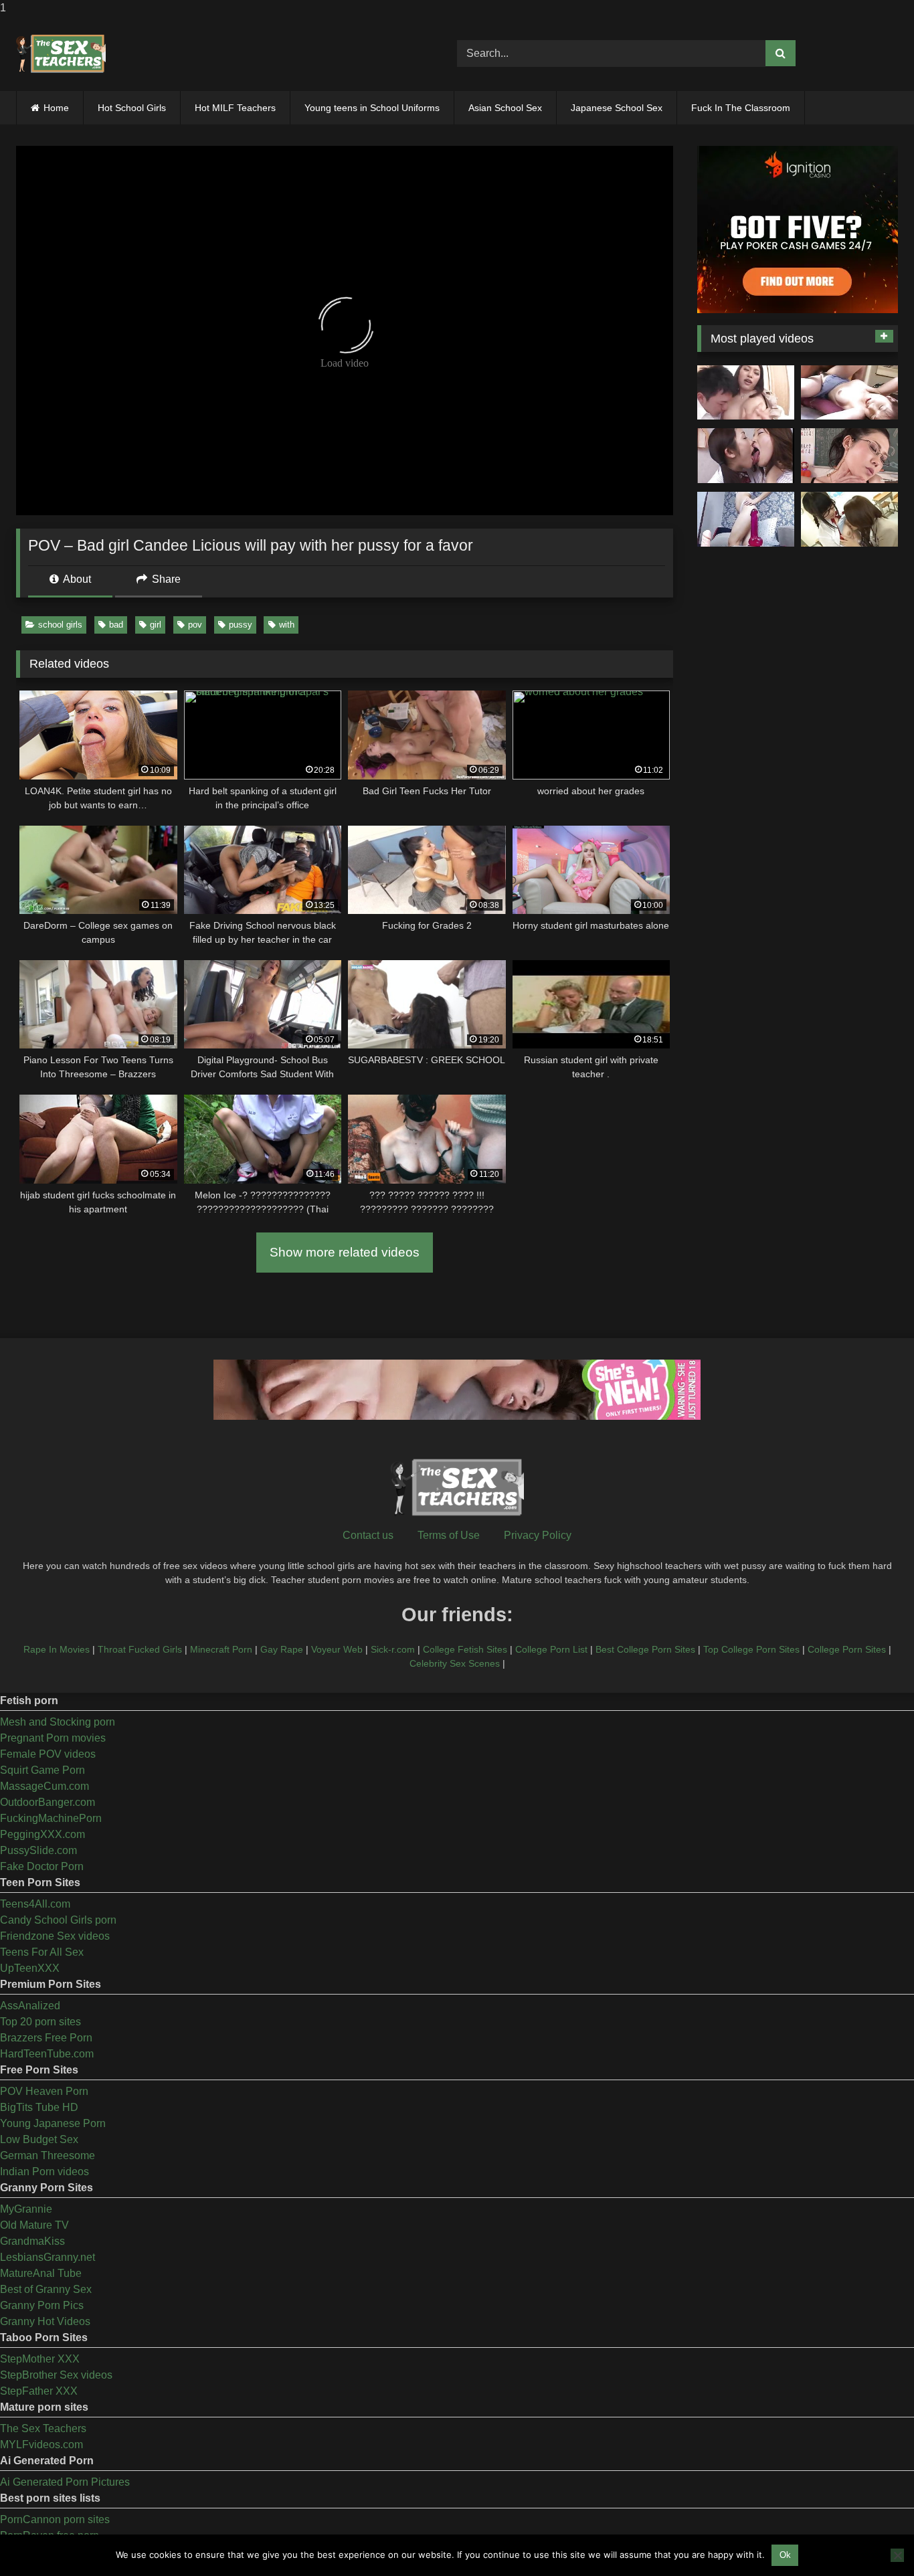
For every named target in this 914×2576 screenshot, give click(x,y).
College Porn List (551, 1649)
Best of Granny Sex (46, 2289)
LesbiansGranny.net (48, 2257)
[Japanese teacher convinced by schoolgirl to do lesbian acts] (849, 519)
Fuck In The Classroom (741, 108)
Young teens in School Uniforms (372, 108)
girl (156, 625)
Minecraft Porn (221, 1649)
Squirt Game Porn (42, 1770)
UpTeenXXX (30, 1968)
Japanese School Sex (617, 108)
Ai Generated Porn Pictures (65, 2482)
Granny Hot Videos (45, 2321)
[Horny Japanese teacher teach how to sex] (849, 456)
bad (116, 625)
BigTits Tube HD (39, 2107)
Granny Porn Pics (42, 2305)
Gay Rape (282, 1649)
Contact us (368, 1535)
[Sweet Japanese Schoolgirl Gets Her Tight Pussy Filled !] (849, 393)
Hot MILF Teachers (235, 108)
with (287, 625)
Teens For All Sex (42, 1952)
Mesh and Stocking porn (58, 1722)
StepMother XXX (40, 2359)
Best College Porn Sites (645, 1649)
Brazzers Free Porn (46, 2038)
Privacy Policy (538, 1535)
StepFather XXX (39, 2391)
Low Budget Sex (39, 2139)
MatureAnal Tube (41, 2273)
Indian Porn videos (44, 2172)
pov (195, 625)
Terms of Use (449, 1535)
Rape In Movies (57, 1649)
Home (56, 108)
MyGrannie (26, 2209)
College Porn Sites (847, 1649)
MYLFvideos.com (41, 2445)
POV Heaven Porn (44, 2091)
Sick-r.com (393, 1649)
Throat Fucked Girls (140, 1649)
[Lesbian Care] (746, 456)
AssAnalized (30, 2006)
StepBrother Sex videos (56, 2375)
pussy (241, 625)
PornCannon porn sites (55, 2519)
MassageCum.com (44, 1786)
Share (165, 579)
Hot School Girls (132, 108)
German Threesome (48, 2155)
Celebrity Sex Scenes (455, 1663)
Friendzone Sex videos (55, 1936)
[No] (897, 2555)
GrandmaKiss (32, 2241)
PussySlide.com (38, 1850)
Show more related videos (345, 1252)
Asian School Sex (505, 108)
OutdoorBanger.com (48, 1802)
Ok (785, 2555)
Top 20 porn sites (40, 2022)
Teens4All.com (35, 1904)
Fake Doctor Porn (42, 1866)
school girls (60, 625)
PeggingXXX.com (42, 1834)
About (76, 579)
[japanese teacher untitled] (746, 393)
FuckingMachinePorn (51, 1818)
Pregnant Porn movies (53, 1738)
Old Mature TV (34, 2225)
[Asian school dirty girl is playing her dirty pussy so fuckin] (746, 519)
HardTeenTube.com (47, 2054)
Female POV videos (48, 1754)
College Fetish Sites (465, 1649)
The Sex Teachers (43, 2428)
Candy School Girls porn (58, 1920)
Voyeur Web (337, 1649)
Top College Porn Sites (751, 1649)
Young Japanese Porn (53, 2123)
